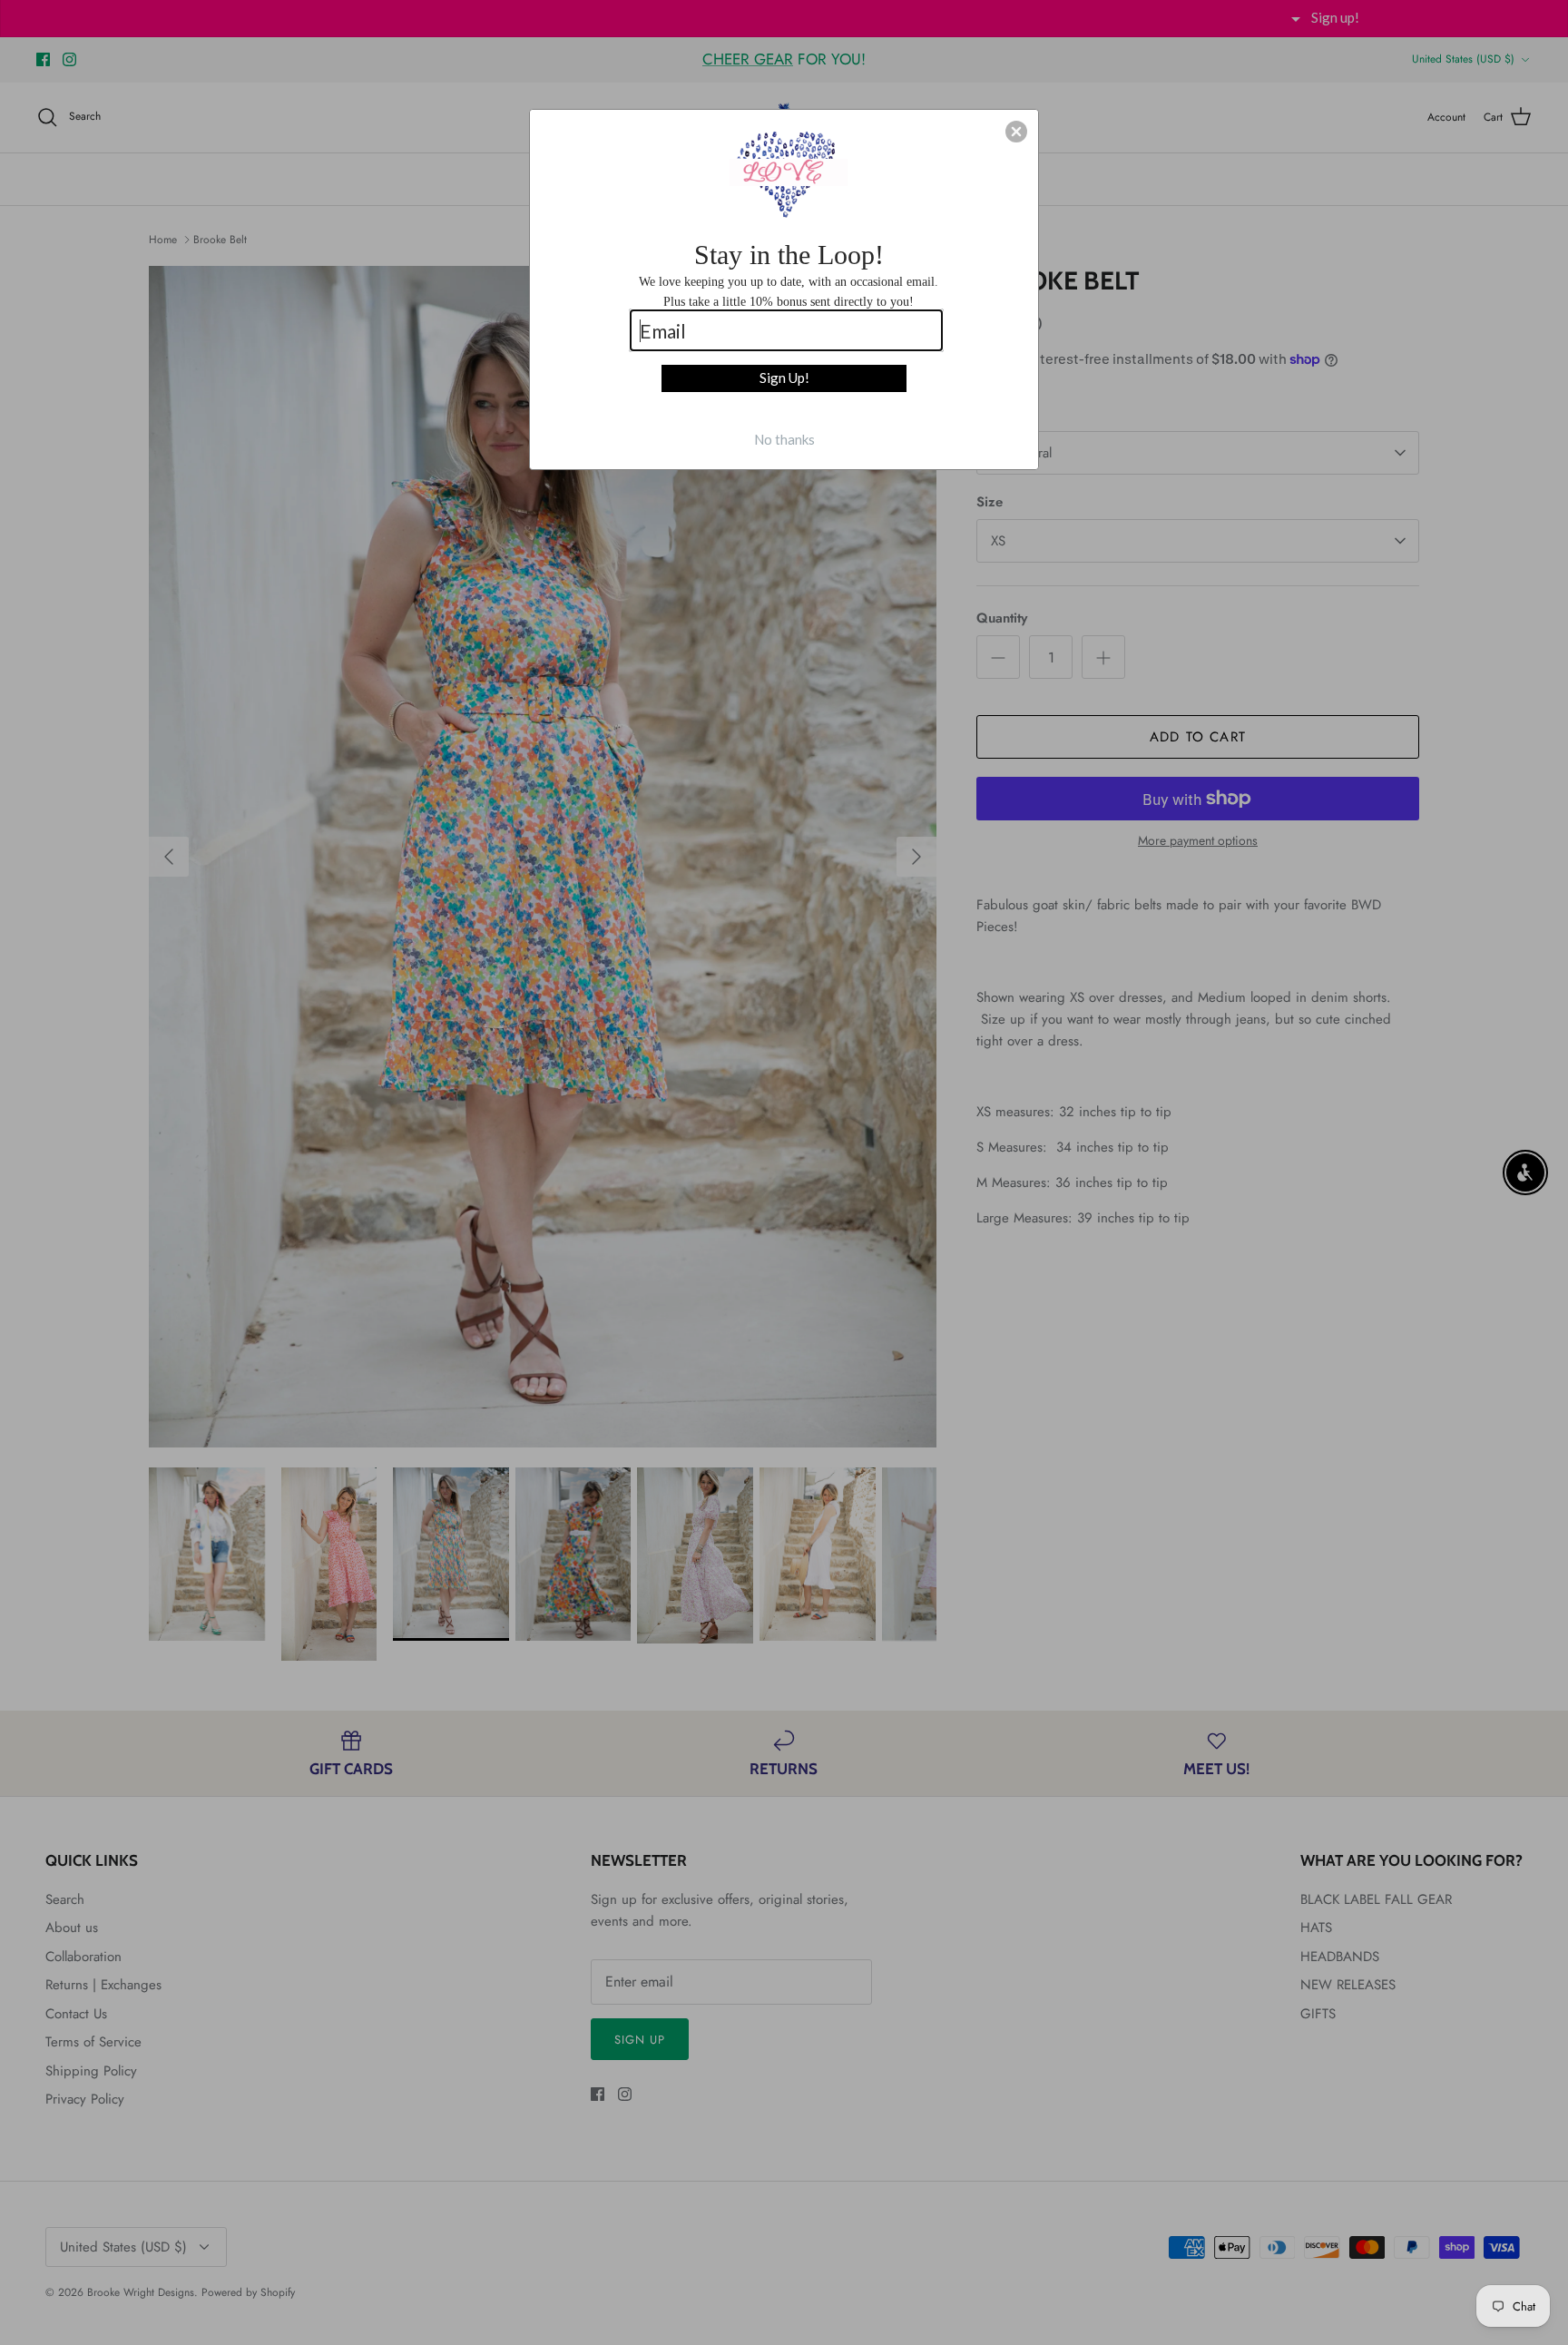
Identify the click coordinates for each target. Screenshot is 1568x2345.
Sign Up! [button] (784, 378)
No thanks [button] (784, 439)
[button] (1016, 132)
